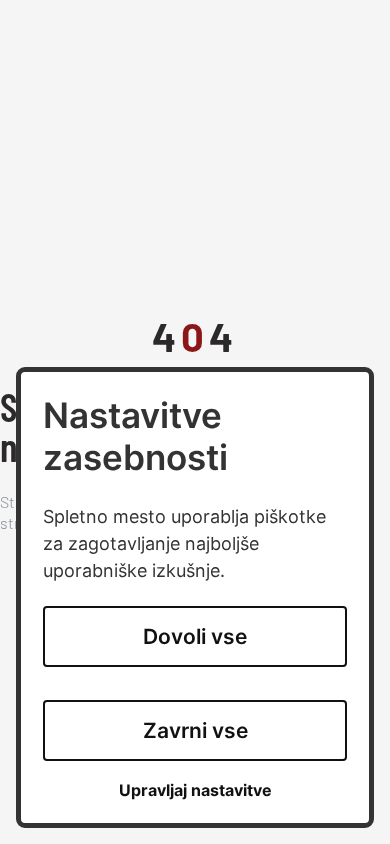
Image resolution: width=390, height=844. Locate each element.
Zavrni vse (195, 730)
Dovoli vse (195, 636)
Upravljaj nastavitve (195, 790)
